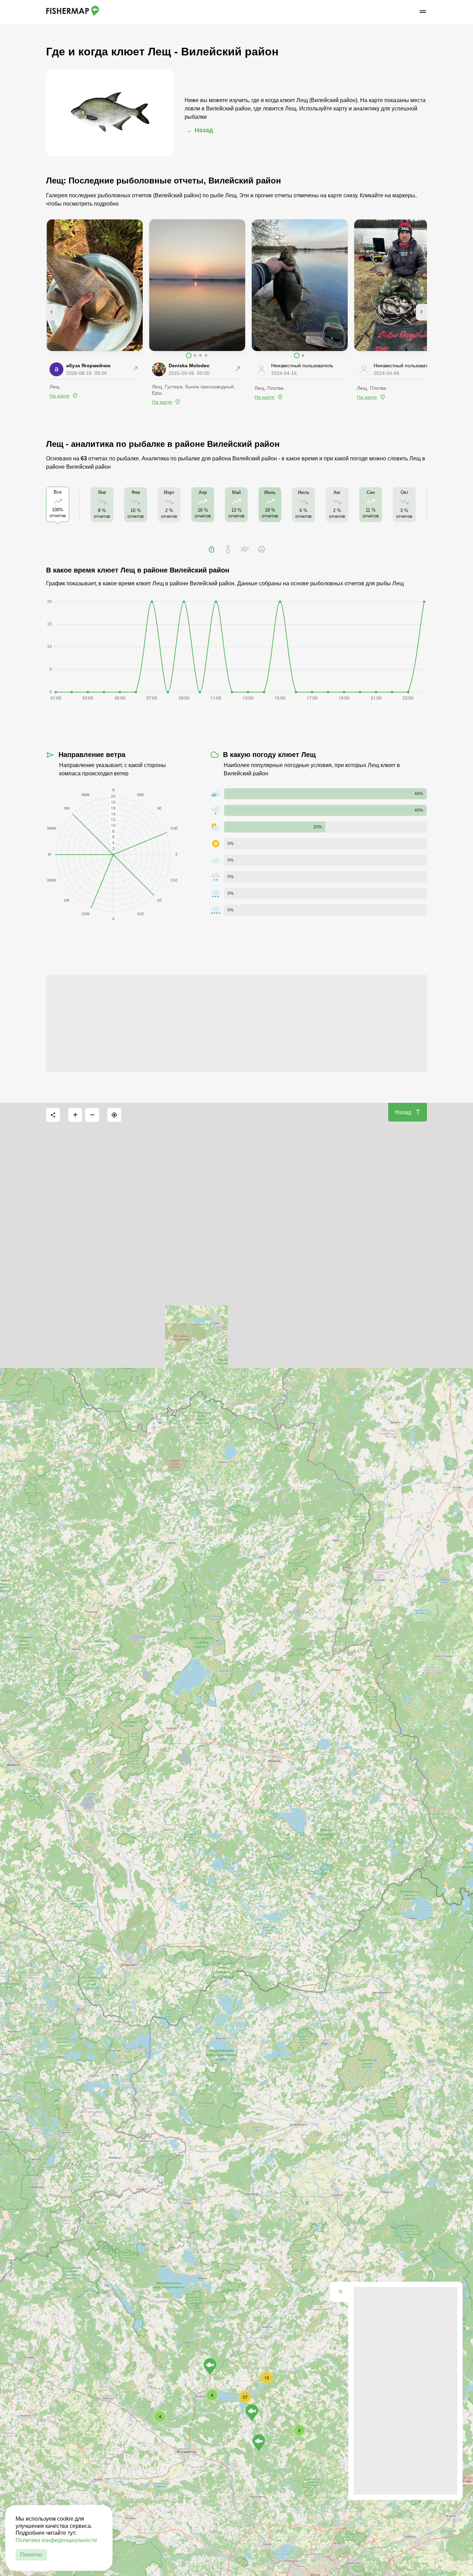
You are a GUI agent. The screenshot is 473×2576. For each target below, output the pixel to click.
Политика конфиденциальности (56, 2540)
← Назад (200, 130)
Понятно (31, 2555)
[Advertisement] (237, 1023)
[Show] (210, 2367)
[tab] (212, 549)
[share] (53, 1115)
